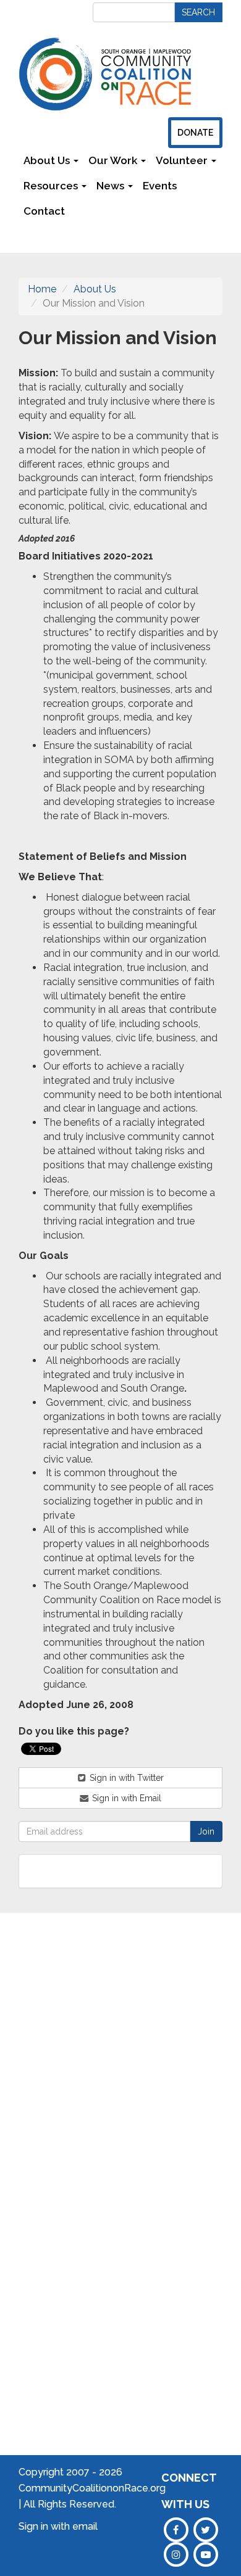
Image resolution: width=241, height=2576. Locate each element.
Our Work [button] (114, 160)
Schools (93, 2008)
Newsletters (106, 211)
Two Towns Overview (151, 2026)
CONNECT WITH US (189, 2491)
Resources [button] (52, 186)
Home (42, 289)
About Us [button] (48, 160)
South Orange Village (147, 2082)
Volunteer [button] (183, 160)
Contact (44, 211)
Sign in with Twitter (125, 1778)
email (85, 2526)
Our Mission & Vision (36, 2063)
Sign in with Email (125, 1798)
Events (160, 186)
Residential (99, 2137)
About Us (95, 289)
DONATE (195, 133)
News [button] (112, 186)
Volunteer (207, 2077)
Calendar (206, 2021)
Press (198, 2058)
